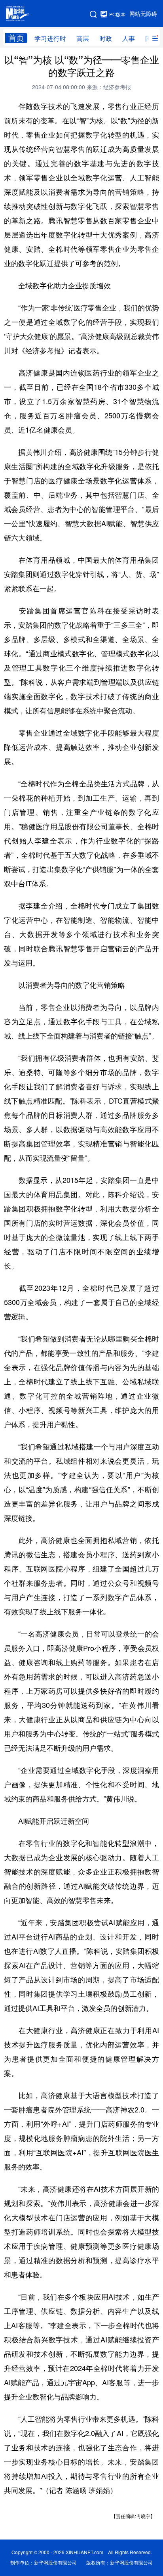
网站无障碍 (143, 14)
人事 (129, 38)
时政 (106, 38)
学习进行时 (50, 38)
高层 (83, 38)
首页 (16, 38)
